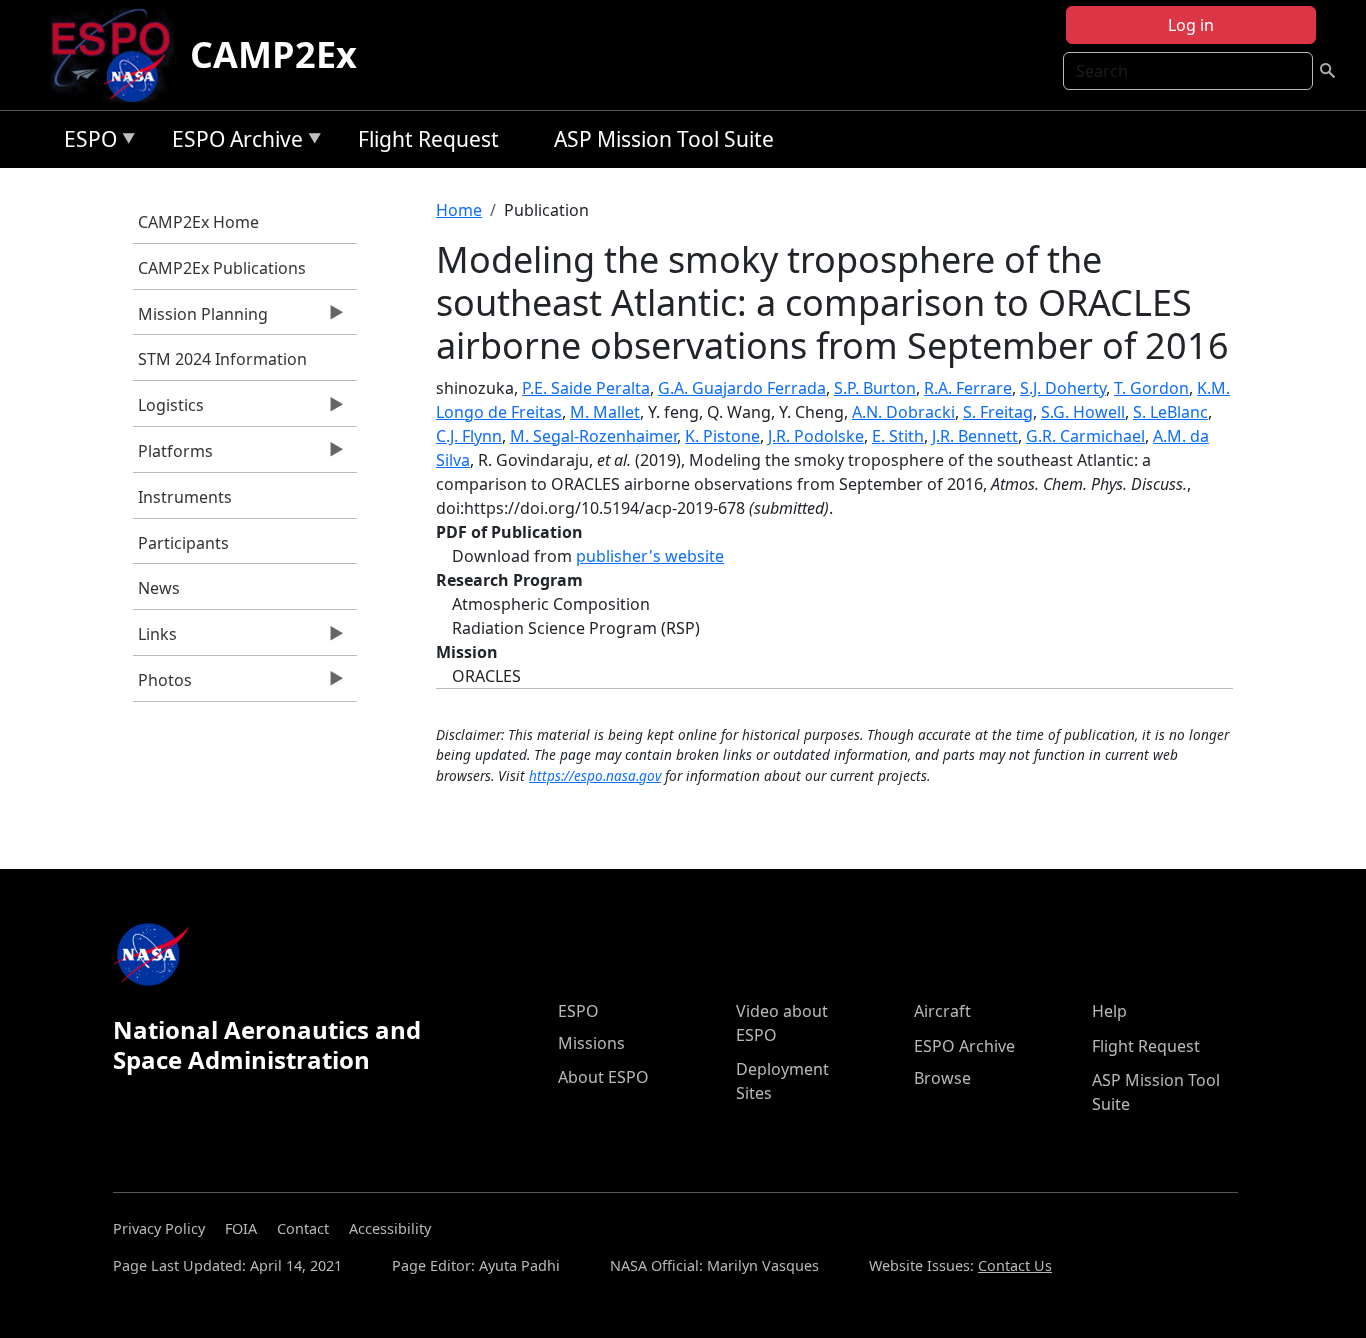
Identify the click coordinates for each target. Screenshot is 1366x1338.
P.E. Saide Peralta (586, 388)
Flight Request (428, 139)
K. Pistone (722, 436)
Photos (162, 685)
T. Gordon (1151, 388)
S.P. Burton (875, 388)
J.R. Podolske (816, 436)
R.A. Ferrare (968, 388)
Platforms (173, 456)
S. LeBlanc (1170, 412)
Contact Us (1015, 1265)
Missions (591, 1043)
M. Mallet (605, 412)
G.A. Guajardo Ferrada (742, 388)
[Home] (118, 55)
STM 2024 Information (222, 359)
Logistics (168, 410)
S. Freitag (998, 412)
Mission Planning (200, 319)
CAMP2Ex (273, 54)
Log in (1191, 25)
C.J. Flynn (469, 436)
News (159, 588)
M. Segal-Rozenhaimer (593, 436)
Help (1109, 1011)
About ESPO (603, 1077)
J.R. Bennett (975, 436)
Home (459, 210)
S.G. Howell (1083, 412)
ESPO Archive (232, 142)
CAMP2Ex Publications (222, 268)
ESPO (85, 142)
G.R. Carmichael (1085, 436)
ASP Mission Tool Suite (664, 139)
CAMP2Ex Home (198, 222)
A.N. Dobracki (903, 412)
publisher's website (650, 556)
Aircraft (942, 1011)
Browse (942, 1078)
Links (155, 639)
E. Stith (898, 436)
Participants (183, 543)
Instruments (185, 497)
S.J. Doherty (1063, 388)
